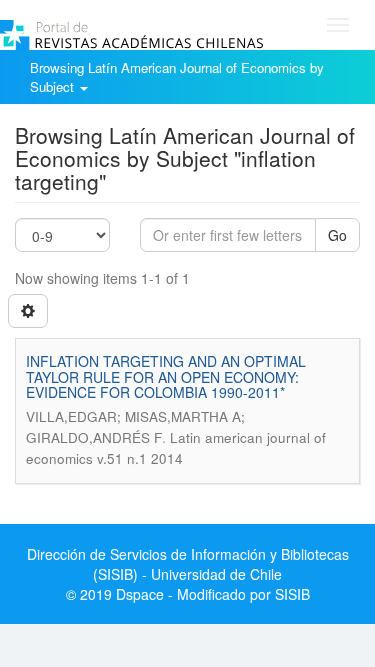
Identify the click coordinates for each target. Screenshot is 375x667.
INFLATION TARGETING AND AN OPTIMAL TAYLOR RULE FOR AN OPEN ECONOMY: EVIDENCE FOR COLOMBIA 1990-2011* (166, 376)
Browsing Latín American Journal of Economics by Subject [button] (177, 77)
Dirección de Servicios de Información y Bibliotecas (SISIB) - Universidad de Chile (188, 564)
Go (337, 235)
